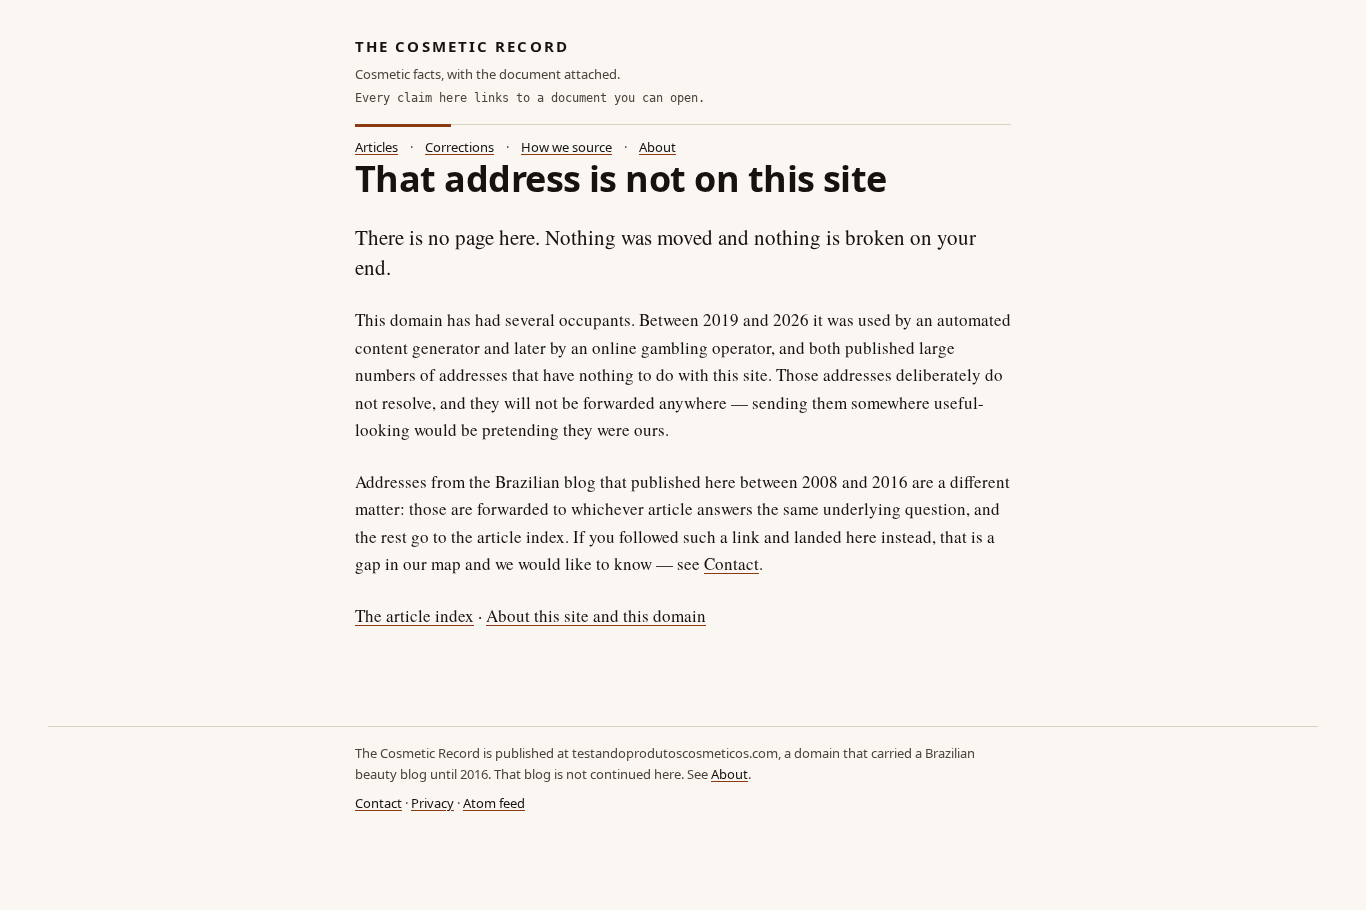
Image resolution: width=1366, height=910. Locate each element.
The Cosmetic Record (462, 46)
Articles (376, 147)
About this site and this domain (596, 615)
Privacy (432, 803)
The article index (414, 615)
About (657, 147)
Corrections (459, 147)
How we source (566, 147)
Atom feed (494, 803)
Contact (731, 563)
